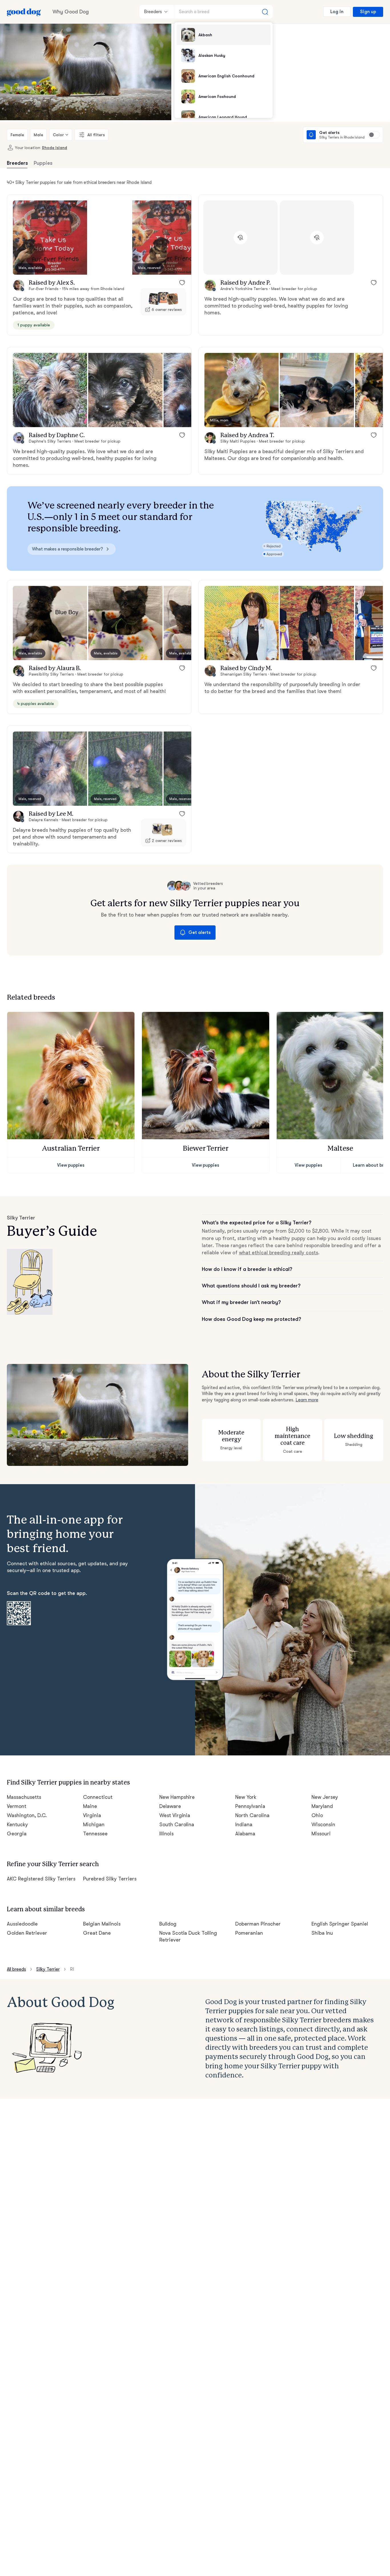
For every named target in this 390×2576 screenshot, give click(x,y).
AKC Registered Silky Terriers (41, 1879)
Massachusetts (24, 1797)
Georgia (17, 1834)
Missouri (321, 1834)
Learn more (307, 1400)
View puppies (71, 1165)
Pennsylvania (250, 1806)
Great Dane (97, 1933)
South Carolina (177, 1825)
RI (72, 1969)
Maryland (322, 1806)
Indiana (244, 1825)
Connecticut (98, 1797)
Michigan (94, 1825)
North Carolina (252, 1815)
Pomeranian (249, 1933)
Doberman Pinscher (258, 1924)
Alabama (245, 1834)
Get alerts (200, 933)
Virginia (92, 1815)
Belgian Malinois (102, 1924)
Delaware (170, 1806)
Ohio (317, 1815)
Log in (337, 12)
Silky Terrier (48, 1969)
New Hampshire (177, 1797)
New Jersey (325, 1797)
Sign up (368, 12)
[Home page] (24, 12)
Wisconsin (323, 1825)
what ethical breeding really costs (279, 1253)
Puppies (43, 163)
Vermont (17, 1806)
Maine (90, 1806)
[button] (50, 238)
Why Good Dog (71, 12)
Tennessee (95, 1834)
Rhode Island (55, 148)
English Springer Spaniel (340, 1924)
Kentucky (17, 1825)
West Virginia (175, 1815)
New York (246, 1797)
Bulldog (168, 1924)
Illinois (166, 1834)
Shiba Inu (322, 1933)
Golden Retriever (27, 1933)
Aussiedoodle (22, 1924)
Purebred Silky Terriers (110, 1879)
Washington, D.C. (27, 1815)
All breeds (16, 1969)
